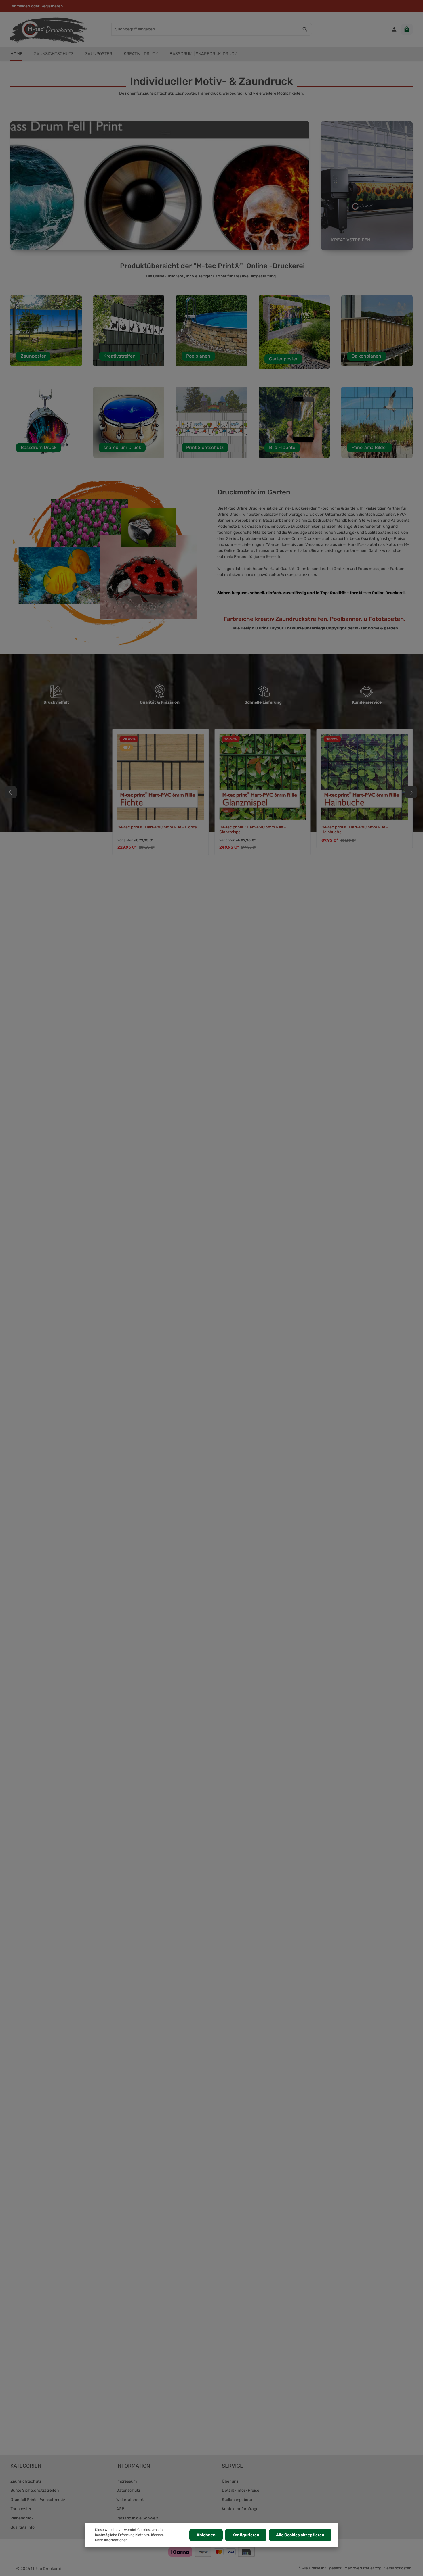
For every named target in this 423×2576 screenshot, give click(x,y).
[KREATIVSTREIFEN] (367, 186)
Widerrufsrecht (130, 2500)
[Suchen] (305, 29)
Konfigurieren (246, 2535)
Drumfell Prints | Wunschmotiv (38, 2500)
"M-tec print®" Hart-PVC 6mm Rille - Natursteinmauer (355, 830)
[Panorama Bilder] (377, 422)
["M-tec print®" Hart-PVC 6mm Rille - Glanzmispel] (59, 777)
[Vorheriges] (11, 792)
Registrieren (52, 6)
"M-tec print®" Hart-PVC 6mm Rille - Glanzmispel (49, 830)
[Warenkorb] (407, 29)
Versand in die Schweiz (137, 2518)
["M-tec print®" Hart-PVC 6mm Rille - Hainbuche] (161, 777)
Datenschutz (128, 2490)
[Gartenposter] (294, 332)
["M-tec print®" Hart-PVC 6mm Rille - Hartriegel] (263, 777)
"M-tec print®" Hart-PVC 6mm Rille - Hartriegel (262, 827)
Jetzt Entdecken (68, 197)
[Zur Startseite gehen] (48, 29)
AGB (120, 2509)
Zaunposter (21, 2509)
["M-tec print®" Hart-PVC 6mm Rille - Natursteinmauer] (365, 777)
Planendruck (22, 2518)
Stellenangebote (237, 2500)
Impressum (126, 2481)
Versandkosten (398, 2568)
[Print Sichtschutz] (211, 422)
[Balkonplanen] (377, 331)
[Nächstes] (411, 792)
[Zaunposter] (46, 331)
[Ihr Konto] (394, 29)
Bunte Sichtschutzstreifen (35, 2490)
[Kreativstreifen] (129, 331)
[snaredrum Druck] (129, 422)
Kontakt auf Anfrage (240, 2509)
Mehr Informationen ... (113, 2540)
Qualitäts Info (22, 2527)
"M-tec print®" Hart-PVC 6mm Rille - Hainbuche (151, 830)
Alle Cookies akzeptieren (300, 2535)
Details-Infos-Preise (241, 2490)
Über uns (230, 2481)
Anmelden (21, 6)
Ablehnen (206, 2535)
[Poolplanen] (211, 331)
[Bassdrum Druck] (46, 422)
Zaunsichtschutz (26, 2481)
